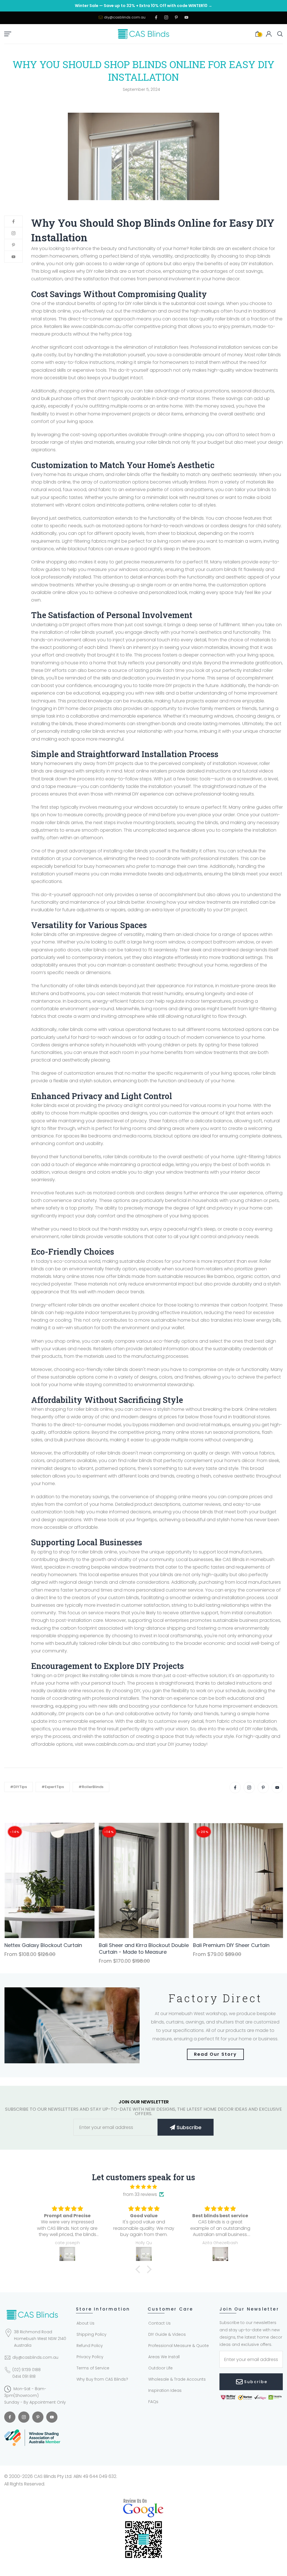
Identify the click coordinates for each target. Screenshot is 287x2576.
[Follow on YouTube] (186, 18)
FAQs (153, 2402)
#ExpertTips (53, 1787)
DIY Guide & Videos (167, 2334)
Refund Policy (90, 2346)
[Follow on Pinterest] (176, 18)
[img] (143, 2187)
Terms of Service (93, 2368)
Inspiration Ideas (165, 2390)
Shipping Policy (92, 2334)
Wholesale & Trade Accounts (177, 2379)
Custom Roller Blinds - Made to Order (232, 1949)
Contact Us (159, 2323)
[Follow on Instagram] (166, 18)
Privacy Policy (90, 2357)
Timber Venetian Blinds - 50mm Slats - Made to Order (139, 1949)
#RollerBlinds (91, 1787)
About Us (85, 2323)
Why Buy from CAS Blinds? (102, 2379)
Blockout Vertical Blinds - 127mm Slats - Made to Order (45, 1949)
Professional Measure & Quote (179, 2346)
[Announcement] (143, 6)
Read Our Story (215, 2054)
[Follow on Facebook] (156, 18)
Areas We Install (164, 2357)
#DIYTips (18, 1787)
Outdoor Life (160, 2368)
